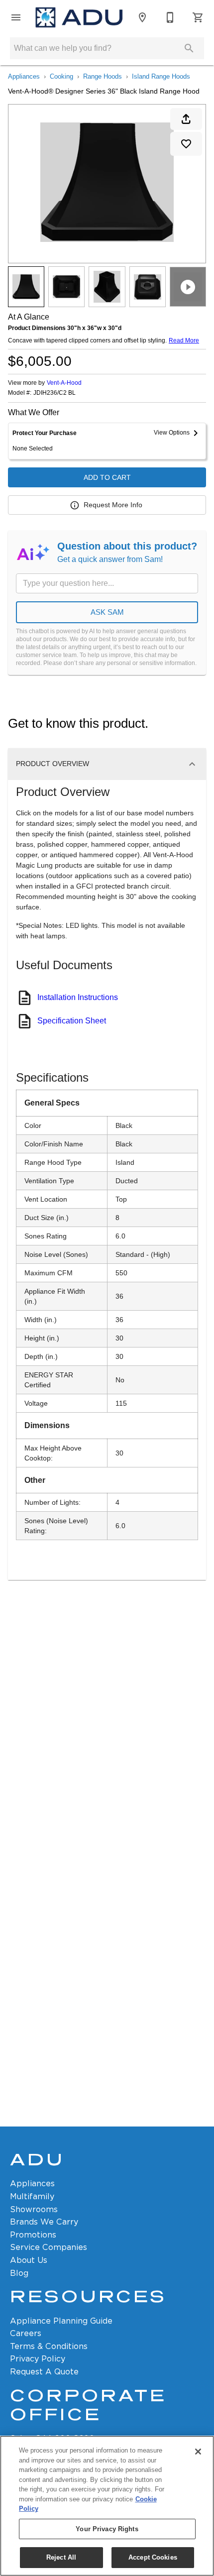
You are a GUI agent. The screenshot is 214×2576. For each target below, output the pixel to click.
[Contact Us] (170, 17)
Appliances (24, 76)
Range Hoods (103, 76)
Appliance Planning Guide (61, 2321)
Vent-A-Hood (64, 383)
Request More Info (113, 505)
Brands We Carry (44, 2222)
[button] (16, 17)
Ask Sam (107, 612)
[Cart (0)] (198, 17)
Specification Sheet (72, 1021)
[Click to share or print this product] (186, 119)
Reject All (61, 2557)
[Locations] (142, 17)
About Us (29, 2260)
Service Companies (49, 2247)
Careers (26, 2333)
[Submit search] (189, 48)
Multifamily (32, 2196)
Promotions (33, 2235)
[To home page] (79, 17)
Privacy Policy (38, 2359)
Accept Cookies (153, 2557)
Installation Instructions (78, 997)
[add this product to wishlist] (186, 144)
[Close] (198, 2452)
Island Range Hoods (161, 76)
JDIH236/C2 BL (54, 393)
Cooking (61, 76)
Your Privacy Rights (107, 2529)
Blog (19, 2273)
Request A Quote (44, 2372)
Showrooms (34, 2209)
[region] (107, 2506)
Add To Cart (107, 477)
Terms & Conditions (49, 2346)
